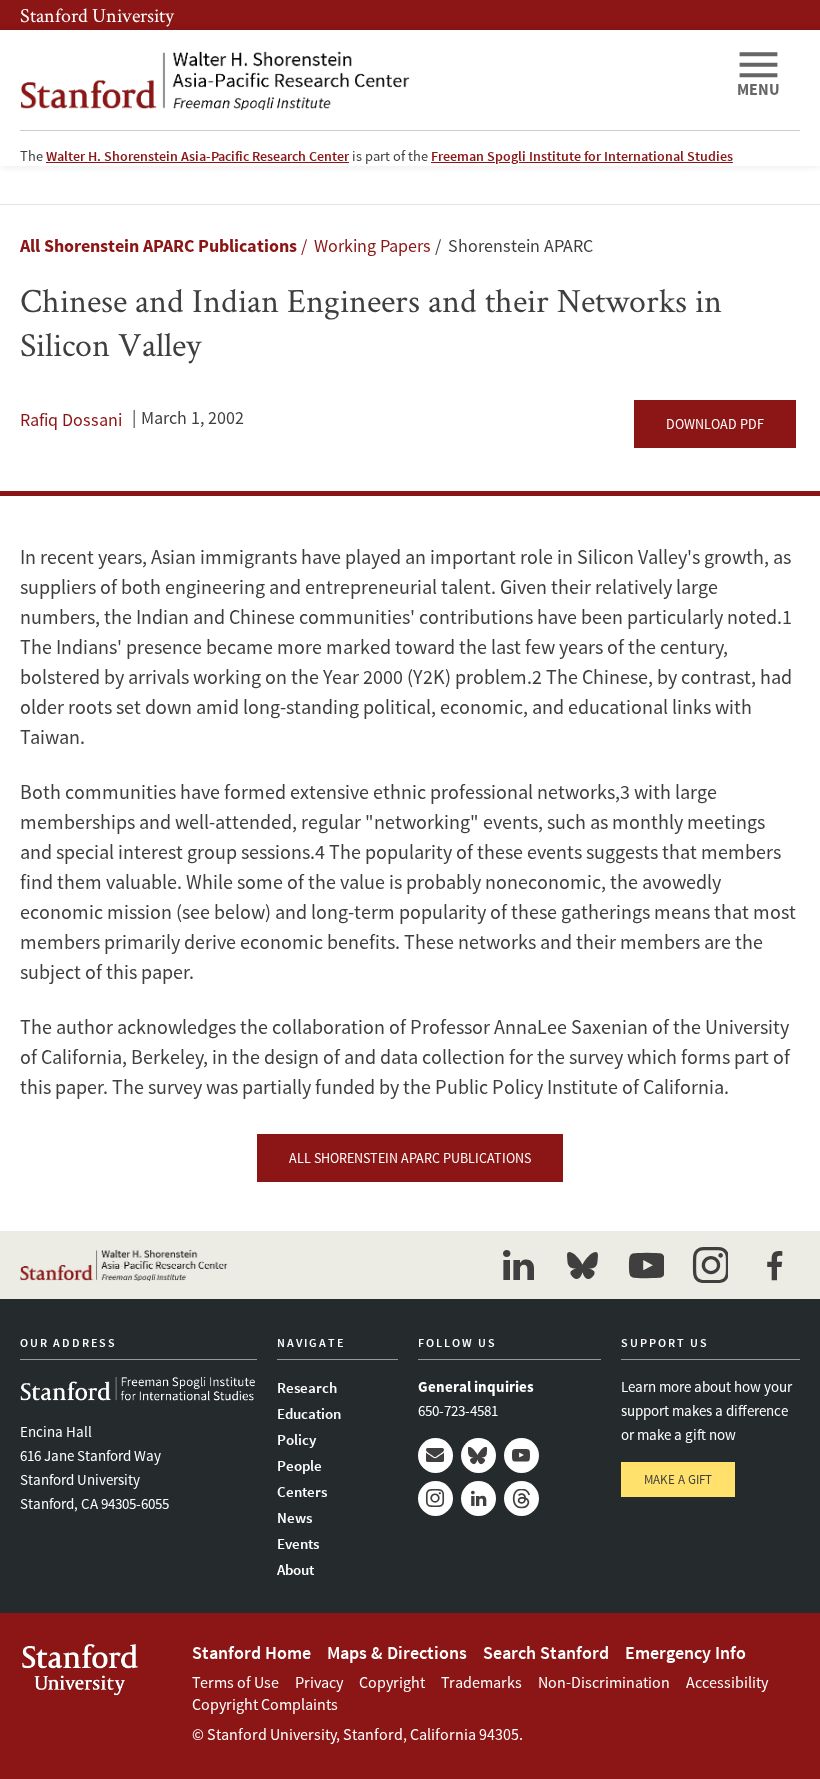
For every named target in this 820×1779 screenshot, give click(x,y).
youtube (646, 1265)
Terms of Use (235, 1682)
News (294, 1517)
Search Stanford (546, 1652)
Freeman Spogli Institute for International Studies (582, 156)
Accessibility (727, 1682)
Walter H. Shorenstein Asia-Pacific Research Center (197, 156)
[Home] (370, 80)
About (295, 1569)
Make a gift (678, 1479)
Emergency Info (685, 1652)
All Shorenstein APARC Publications (158, 245)
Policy (296, 1439)
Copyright (392, 1682)
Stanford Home (251, 1652)
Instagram (435, 1498)
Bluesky (478, 1455)
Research (307, 1387)
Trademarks (481, 1682)
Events (298, 1543)
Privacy (319, 1682)
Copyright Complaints (265, 1704)
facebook (774, 1265)
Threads (521, 1498)
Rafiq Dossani (71, 419)
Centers (302, 1491)
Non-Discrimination (604, 1682)
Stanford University (97, 15)
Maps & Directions (397, 1652)
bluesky (582, 1265)
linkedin (518, 1265)
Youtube (521, 1455)
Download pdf (715, 424)
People (299, 1465)
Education (309, 1413)
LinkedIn (478, 1498)
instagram (710, 1265)
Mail (435, 1455)
